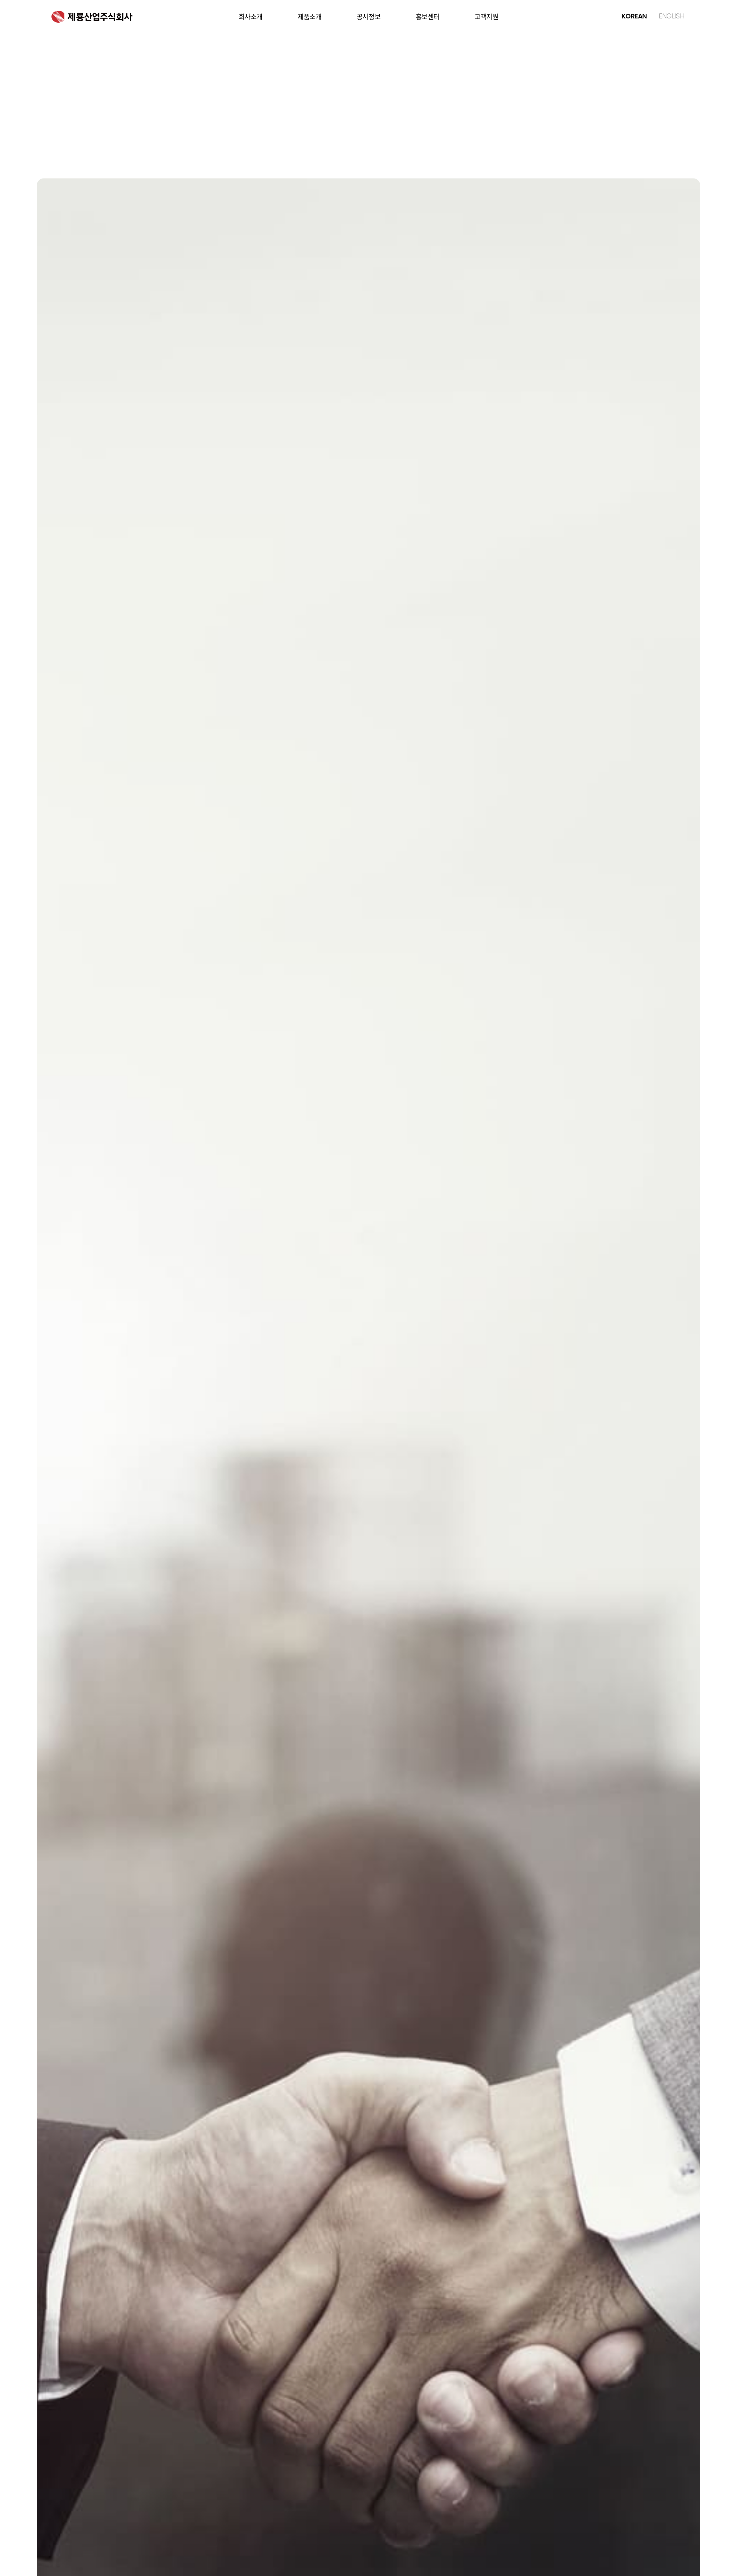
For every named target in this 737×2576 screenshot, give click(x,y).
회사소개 (251, 17)
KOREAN (634, 16)
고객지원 (486, 17)
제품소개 (309, 17)
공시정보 (368, 17)
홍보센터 (428, 17)
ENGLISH (671, 16)
